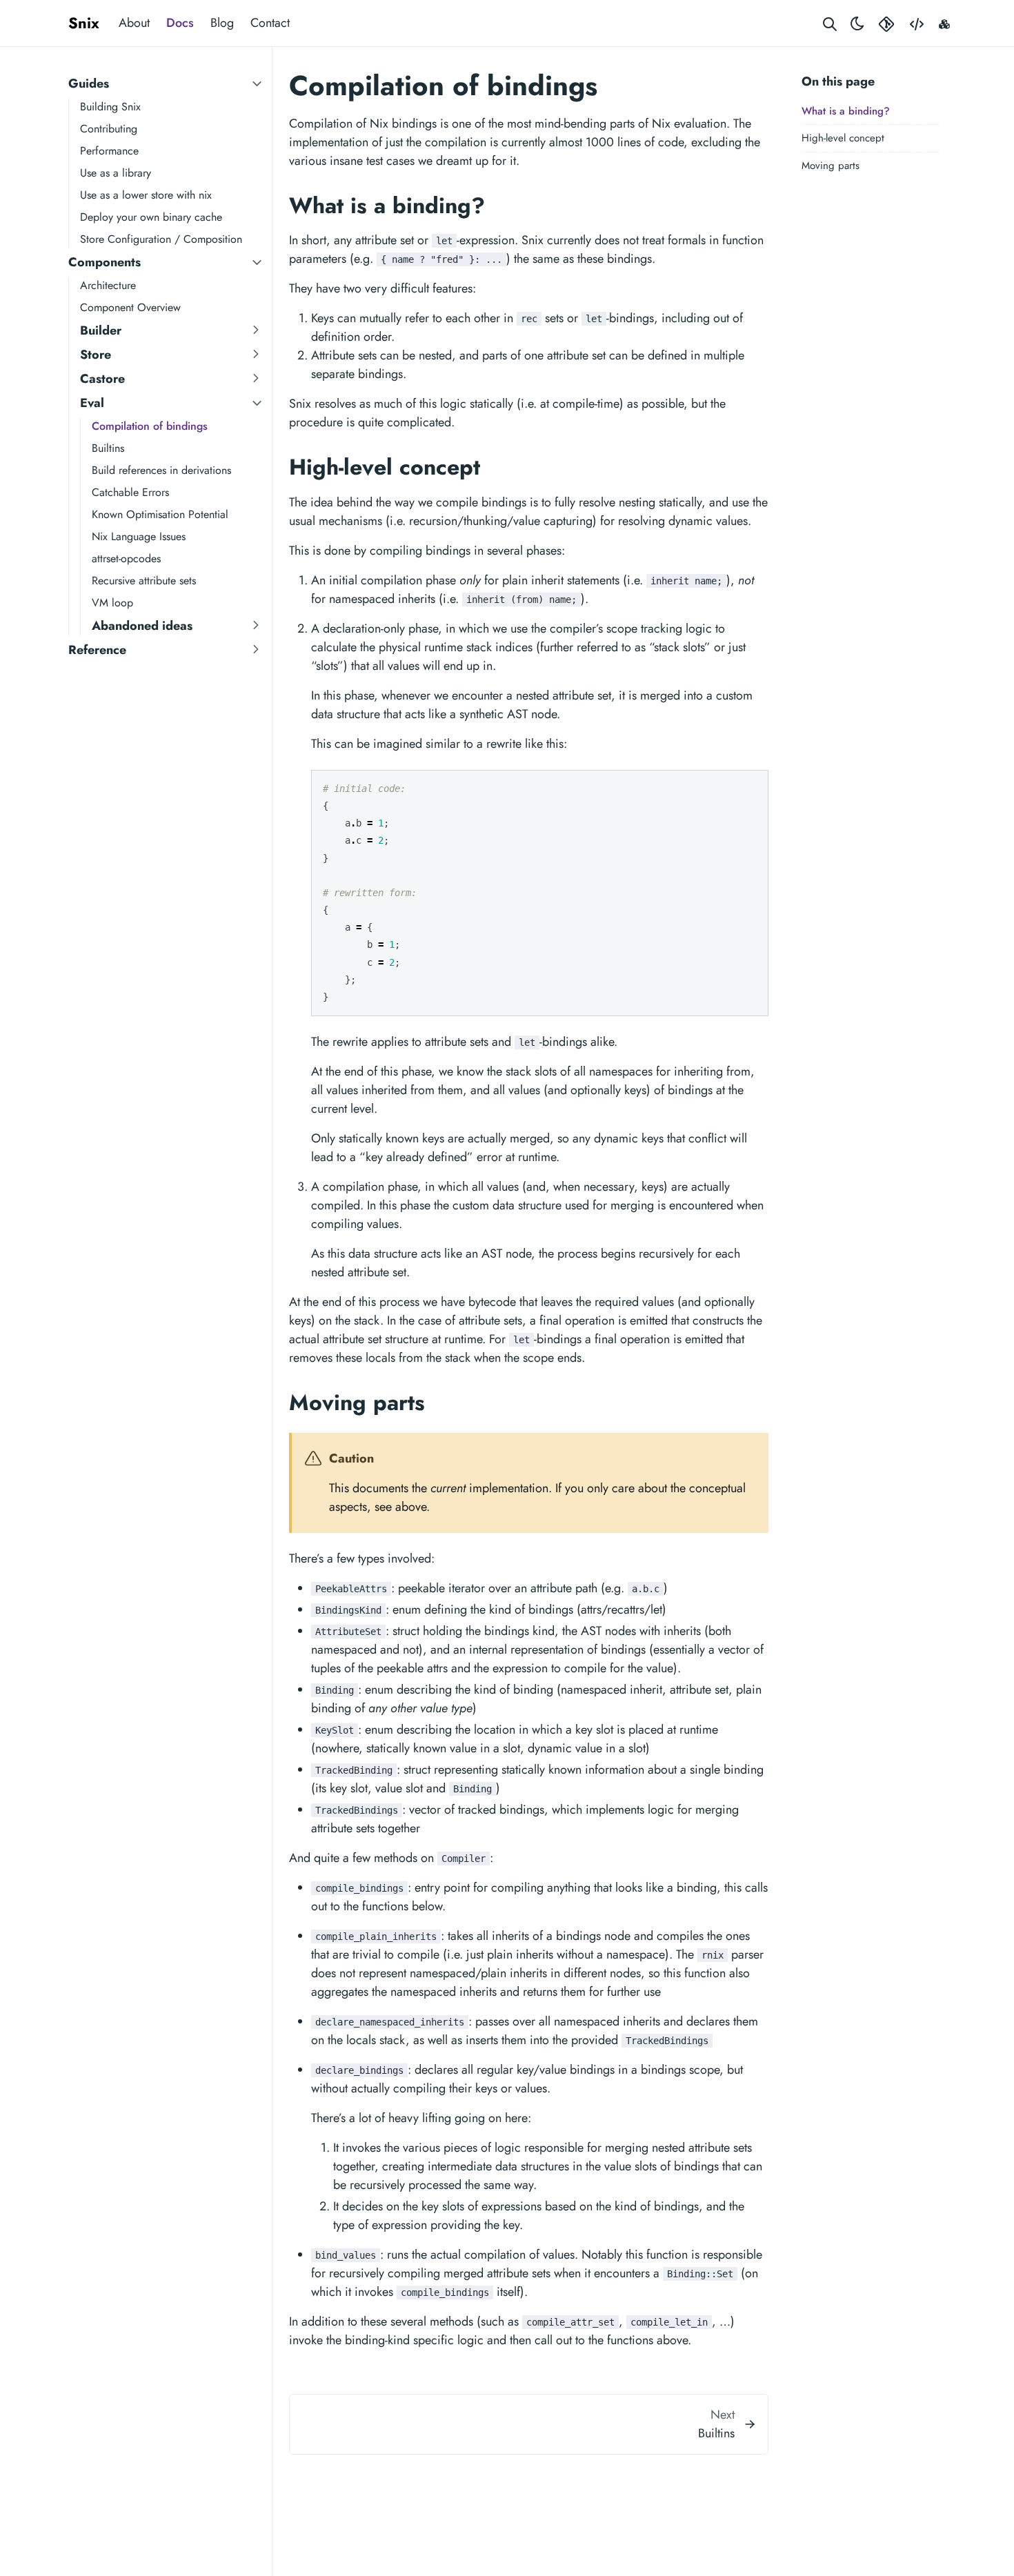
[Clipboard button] (751, 786)
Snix (84, 23)
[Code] (917, 23)
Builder (101, 330)
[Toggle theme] (857, 23)
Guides (89, 83)
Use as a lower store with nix (146, 195)
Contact (270, 23)
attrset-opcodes (126, 558)
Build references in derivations (161, 470)
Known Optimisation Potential (160, 514)
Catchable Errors (130, 492)
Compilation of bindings (150, 426)
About (134, 23)
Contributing (109, 129)
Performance (109, 151)
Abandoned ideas (142, 626)
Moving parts (831, 166)
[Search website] (830, 23)
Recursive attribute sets (144, 581)
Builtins (108, 448)
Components (105, 262)
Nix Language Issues (139, 536)
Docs (180, 23)
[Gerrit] (886, 23)
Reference (97, 650)
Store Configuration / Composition (161, 239)
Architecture (108, 285)
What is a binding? (846, 111)
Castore (102, 379)
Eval (92, 403)
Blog (222, 23)
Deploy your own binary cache (151, 217)
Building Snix (110, 107)
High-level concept (843, 138)
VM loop (112, 603)
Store (96, 355)
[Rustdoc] (944, 23)
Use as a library (116, 173)
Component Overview (130, 307)
